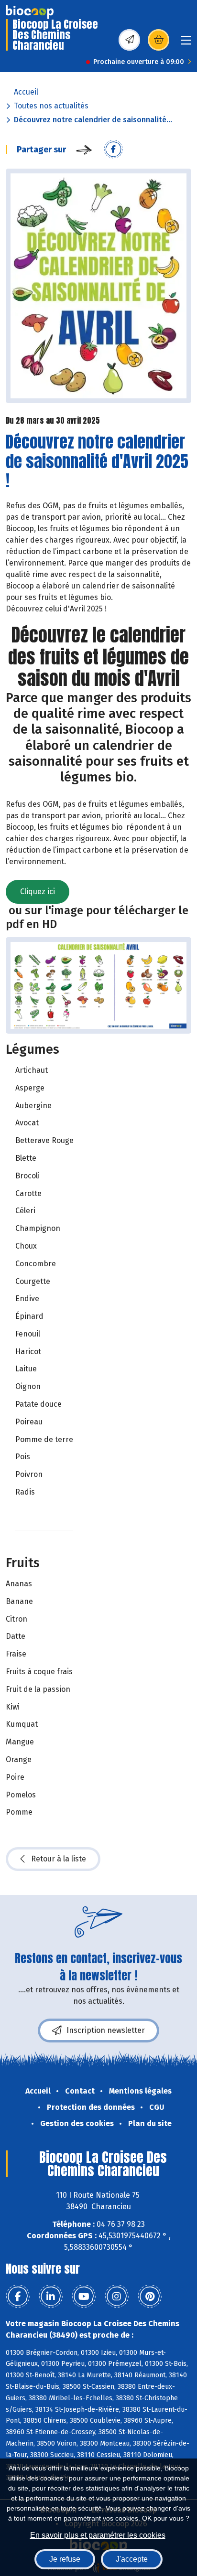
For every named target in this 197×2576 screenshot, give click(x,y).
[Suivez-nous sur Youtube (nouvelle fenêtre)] (84, 2297)
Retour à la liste (59, 1859)
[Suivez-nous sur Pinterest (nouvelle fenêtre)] (150, 2297)
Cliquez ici (38, 892)
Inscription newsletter (106, 2030)
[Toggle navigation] (186, 43)
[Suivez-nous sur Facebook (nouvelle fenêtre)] (18, 2297)
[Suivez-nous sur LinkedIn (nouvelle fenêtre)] (51, 2297)
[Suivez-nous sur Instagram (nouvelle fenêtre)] (117, 2297)
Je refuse (65, 2559)
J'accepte (132, 2559)
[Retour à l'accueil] (30, 12)
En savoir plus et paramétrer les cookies (98, 2535)
